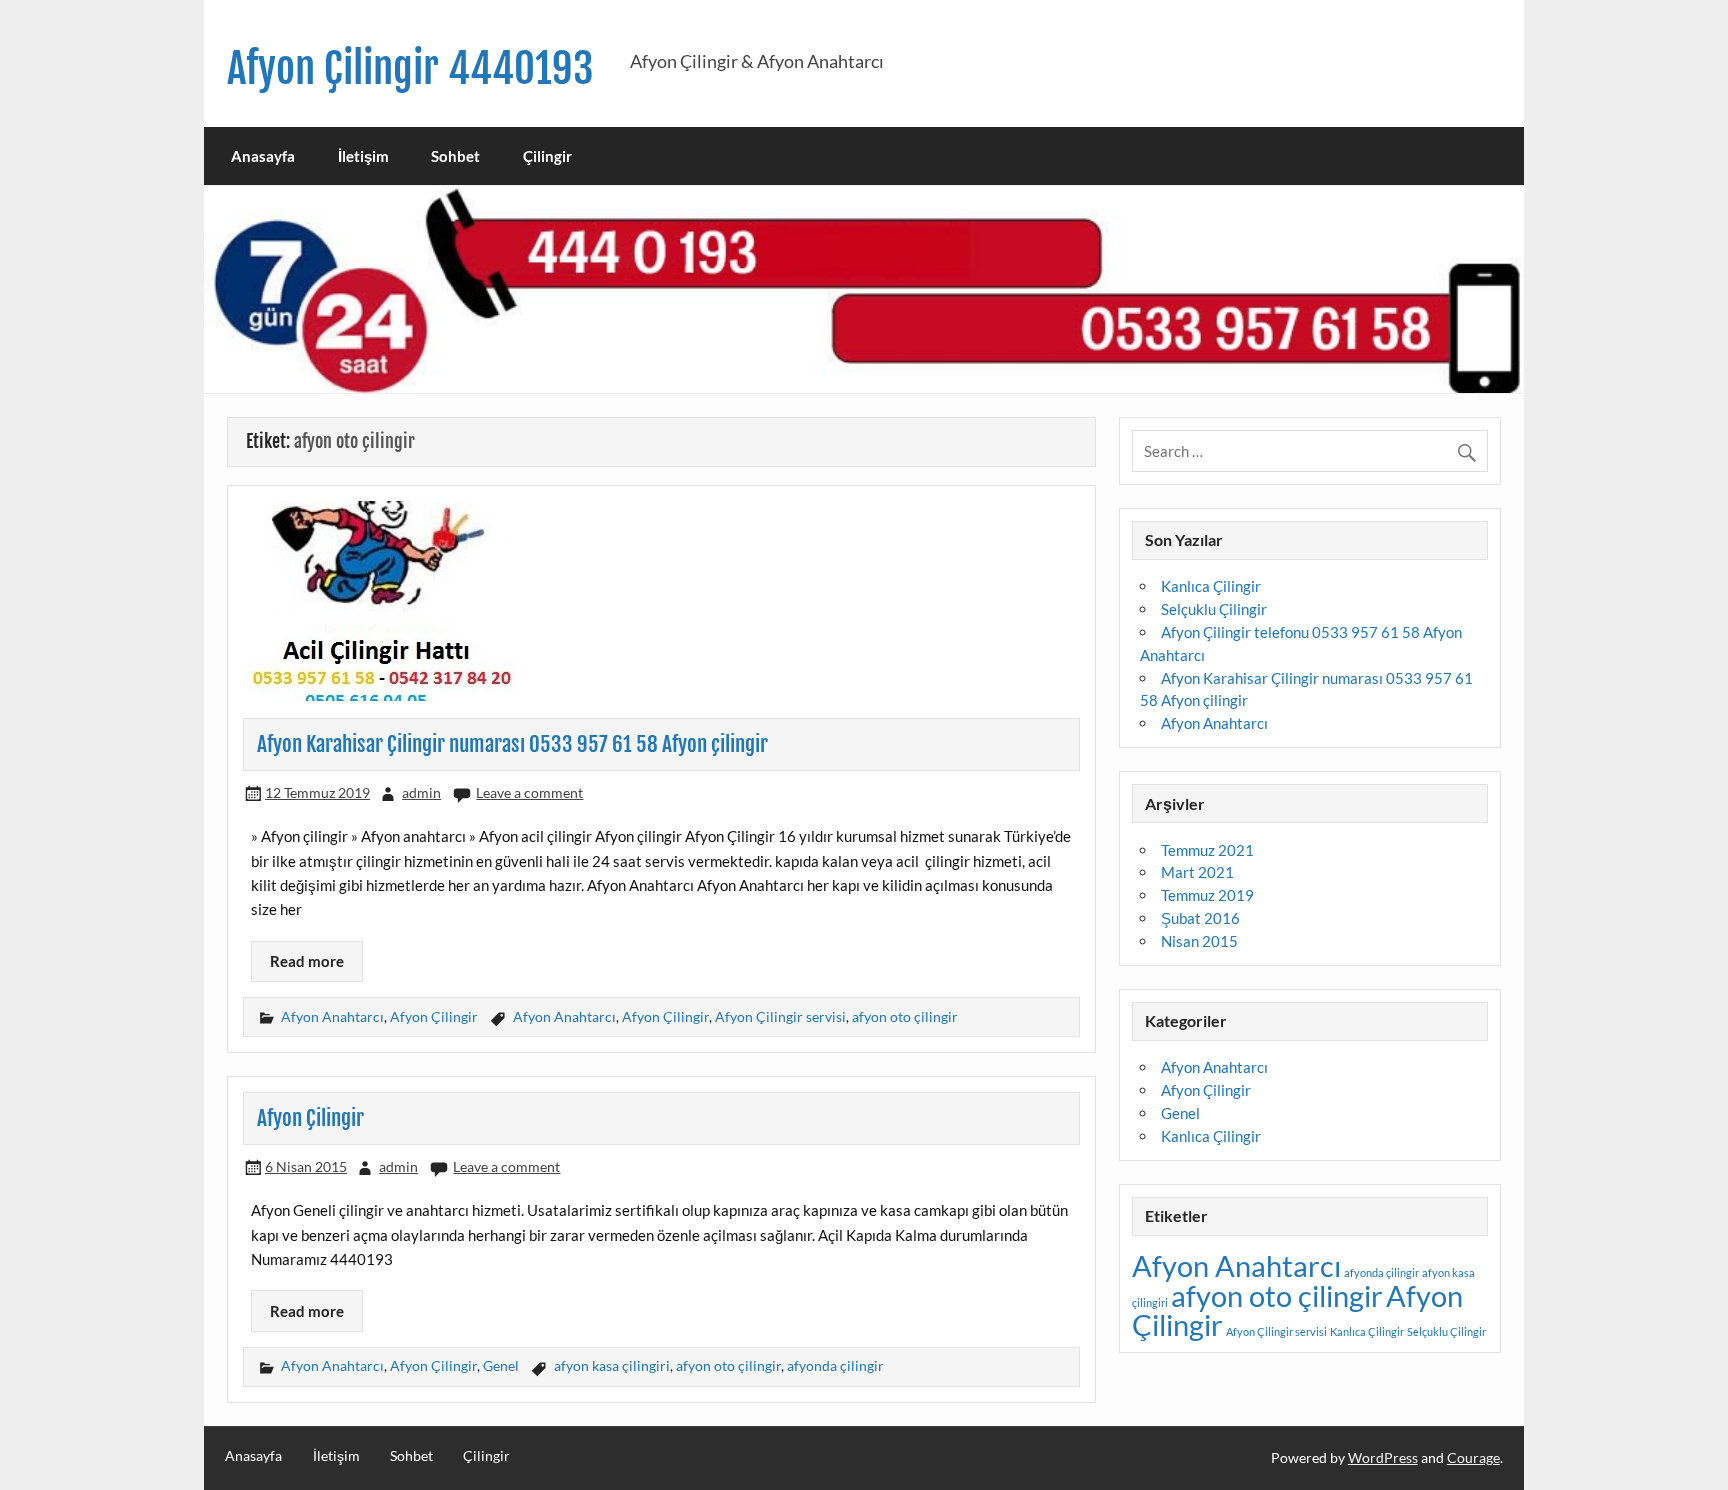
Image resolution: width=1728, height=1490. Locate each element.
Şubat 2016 (1200, 918)
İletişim (363, 156)
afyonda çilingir (835, 1365)
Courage (1473, 1457)
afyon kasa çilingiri (612, 1365)
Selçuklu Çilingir (1214, 609)
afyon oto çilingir (905, 1016)
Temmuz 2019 (1207, 895)
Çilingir (547, 156)
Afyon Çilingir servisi (780, 1016)
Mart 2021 (1197, 872)
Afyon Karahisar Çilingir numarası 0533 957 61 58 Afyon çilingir (512, 744)
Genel (501, 1365)
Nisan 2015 (1199, 941)
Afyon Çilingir (434, 1016)
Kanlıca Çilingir (1211, 586)
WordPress (1383, 1457)
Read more (307, 961)
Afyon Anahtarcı (332, 1016)
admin (421, 792)
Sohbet (455, 156)
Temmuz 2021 (1207, 850)
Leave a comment (529, 792)
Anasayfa (263, 156)
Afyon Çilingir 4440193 (410, 68)
